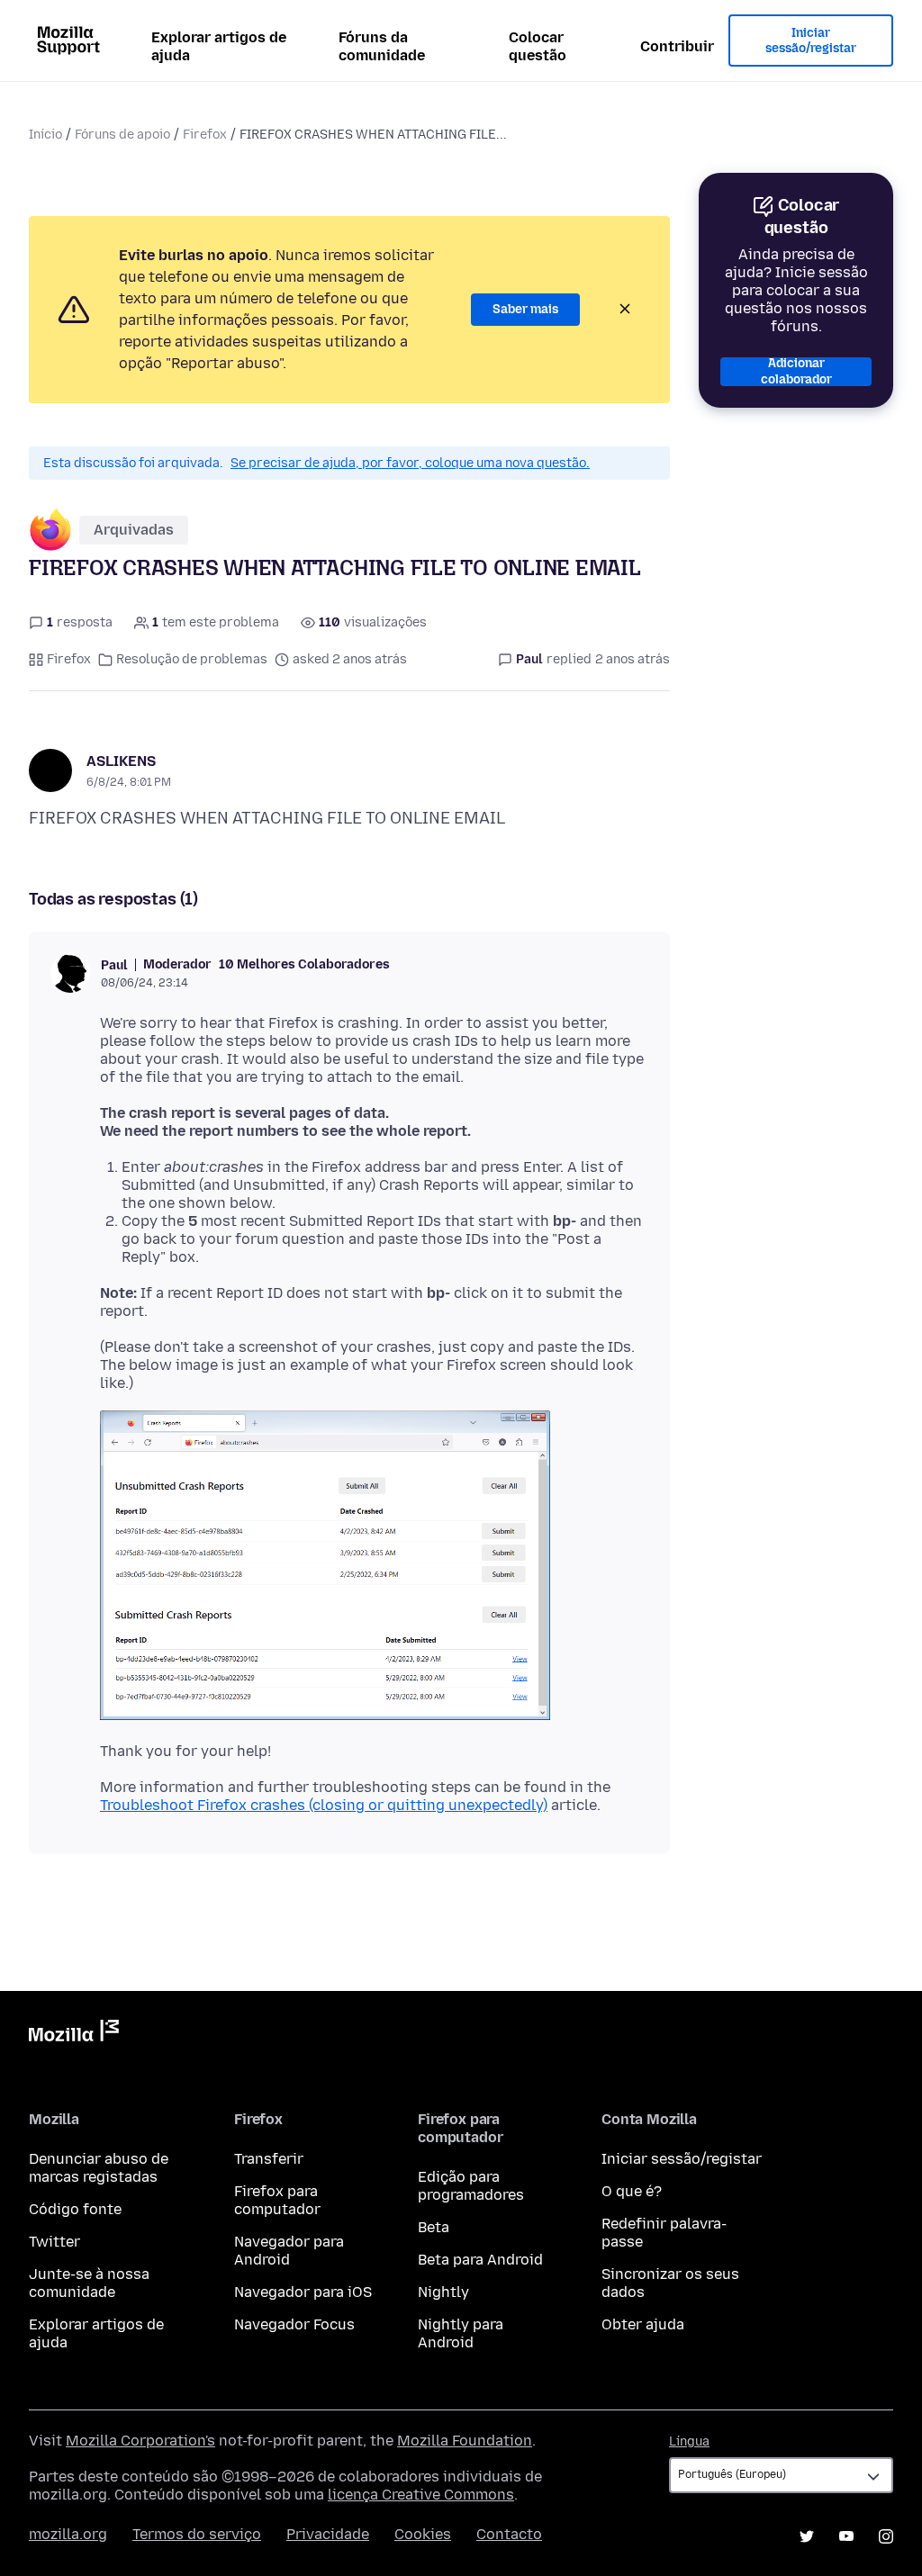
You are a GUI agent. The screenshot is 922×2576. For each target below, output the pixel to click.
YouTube (846, 2536)
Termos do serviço (197, 2534)
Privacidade (328, 2534)
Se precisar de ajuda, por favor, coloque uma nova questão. (410, 463)
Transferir (269, 2159)
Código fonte (75, 2209)
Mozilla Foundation (465, 2441)
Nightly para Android (461, 2333)
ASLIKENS (121, 761)
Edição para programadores (471, 2186)
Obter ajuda (643, 2324)
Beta (434, 2227)
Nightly (443, 2292)
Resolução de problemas (192, 659)
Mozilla (74, 2034)
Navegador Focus (294, 2324)
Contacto (509, 2534)
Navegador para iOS (303, 2292)
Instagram (886, 2536)
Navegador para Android (289, 2251)
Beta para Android (480, 2260)
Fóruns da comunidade (382, 46)
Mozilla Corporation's (140, 2441)
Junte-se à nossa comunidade (89, 2283)
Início (45, 135)
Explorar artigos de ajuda (219, 46)
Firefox (205, 135)
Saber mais (525, 309)
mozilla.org (68, 2534)
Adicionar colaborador (796, 372)
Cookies (423, 2534)
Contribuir (677, 46)
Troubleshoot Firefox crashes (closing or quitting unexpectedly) (324, 1805)
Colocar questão (538, 46)
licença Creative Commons (421, 2495)
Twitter (54, 2242)
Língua (689, 2441)
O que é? (632, 2191)
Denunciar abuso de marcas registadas (99, 2168)
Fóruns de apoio (122, 135)
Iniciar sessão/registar (811, 41)
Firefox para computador (277, 2200)
